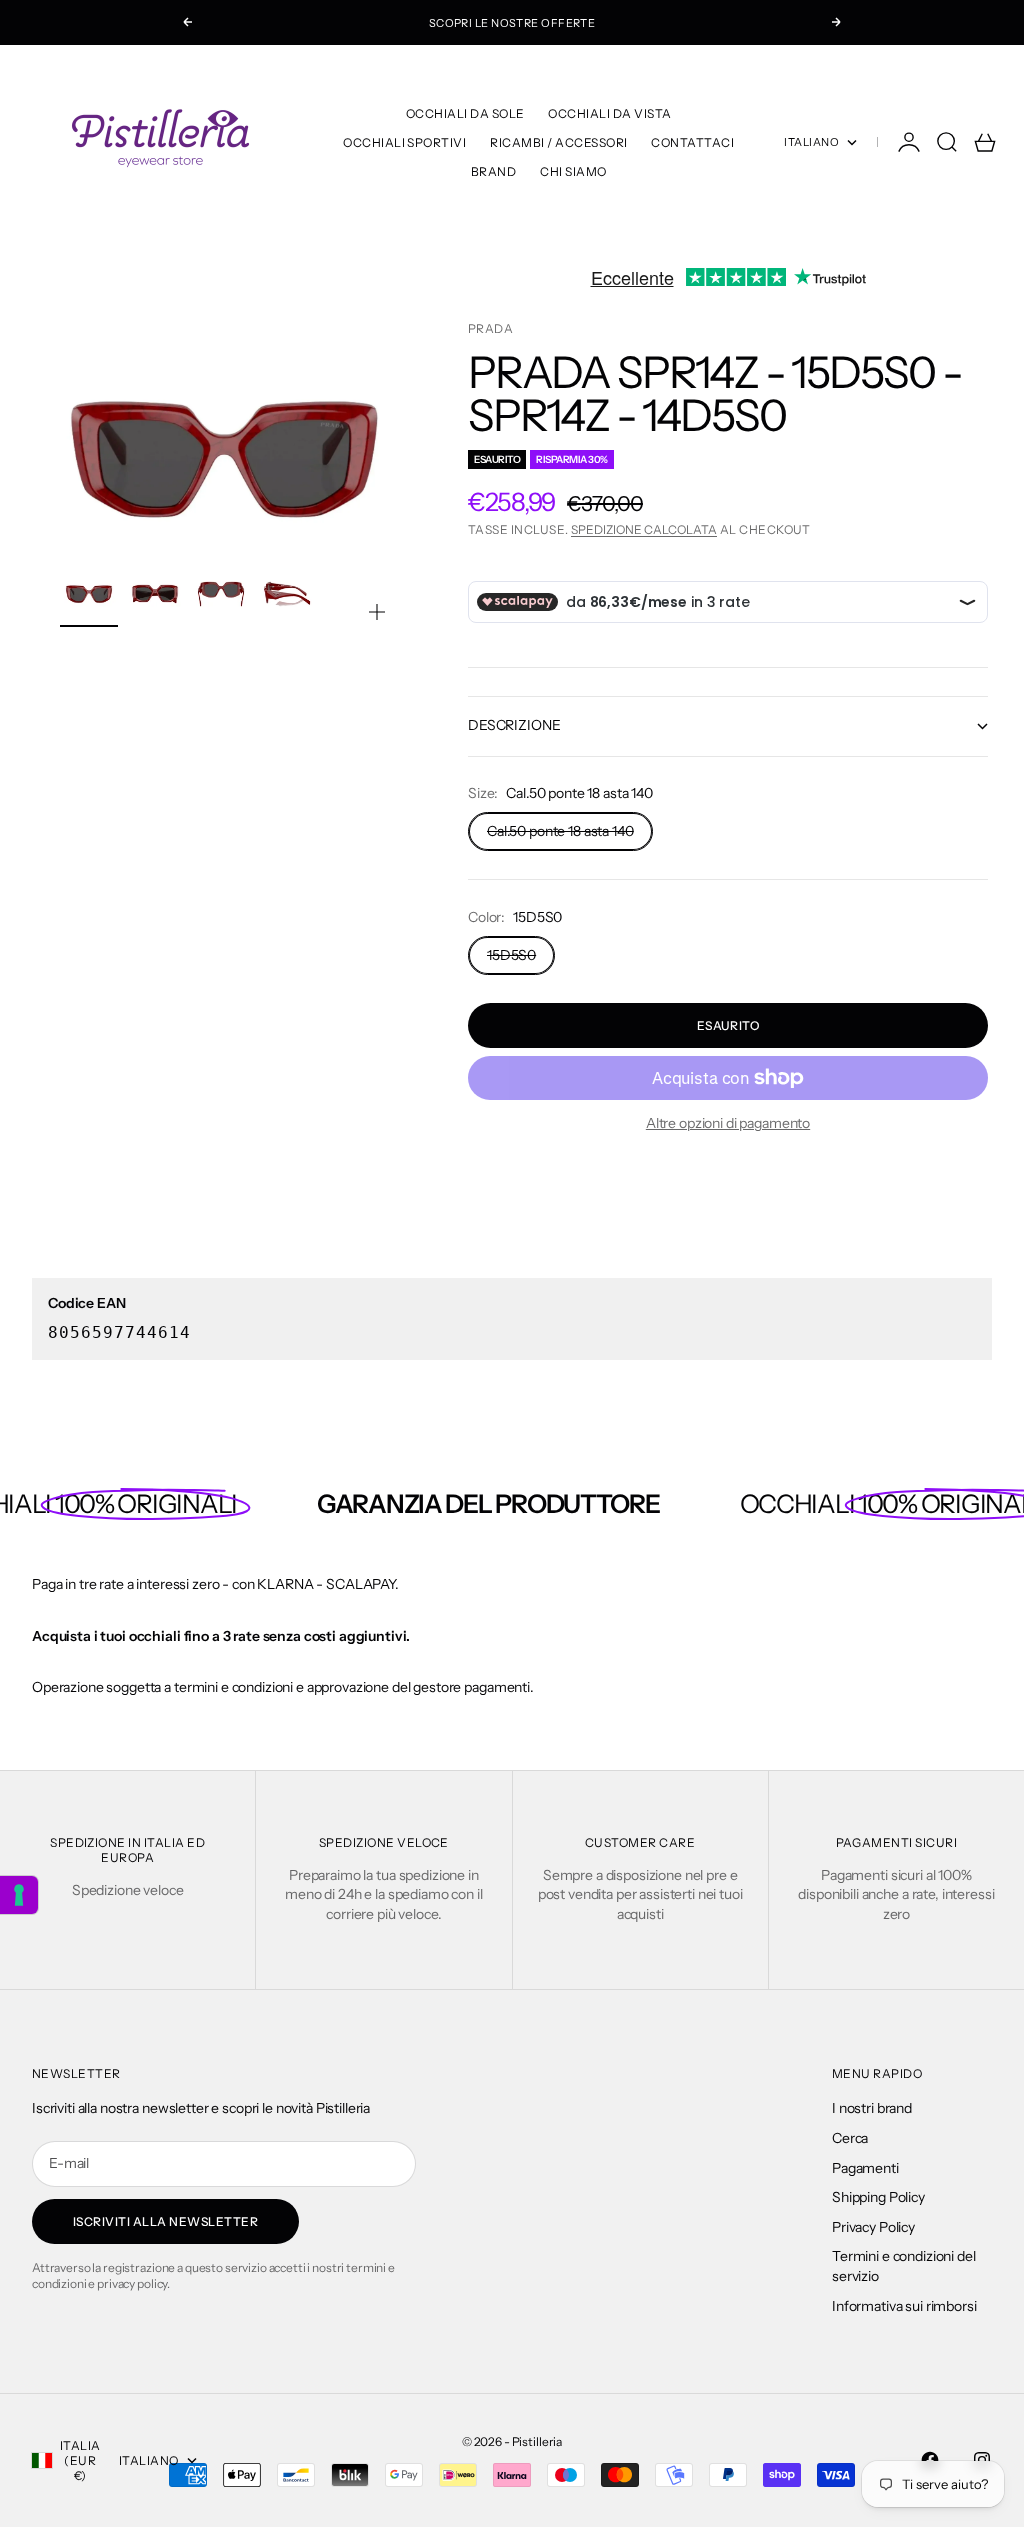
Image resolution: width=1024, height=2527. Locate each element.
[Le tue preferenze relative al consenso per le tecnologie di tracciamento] (19, 1895)
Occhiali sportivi (404, 142)
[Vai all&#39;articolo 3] (221, 594)
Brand (493, 171)
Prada (490, 328)
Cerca (850, 2138)
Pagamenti (865, 2168)
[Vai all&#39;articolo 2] (155, 594)
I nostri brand (872, 2108)
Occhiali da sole (465, 113)
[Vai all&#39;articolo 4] (287, 594)
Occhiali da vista (609, 113)
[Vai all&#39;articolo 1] (89, 594)
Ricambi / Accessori (558, 142)
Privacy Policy (873, 2227)
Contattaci (692, 142)
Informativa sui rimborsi (904, 2306)
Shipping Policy (878, 2197)
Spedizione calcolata (644, 529)
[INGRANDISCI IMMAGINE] (377, 612)
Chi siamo (573, 171)
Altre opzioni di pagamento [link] (728, 1123)
